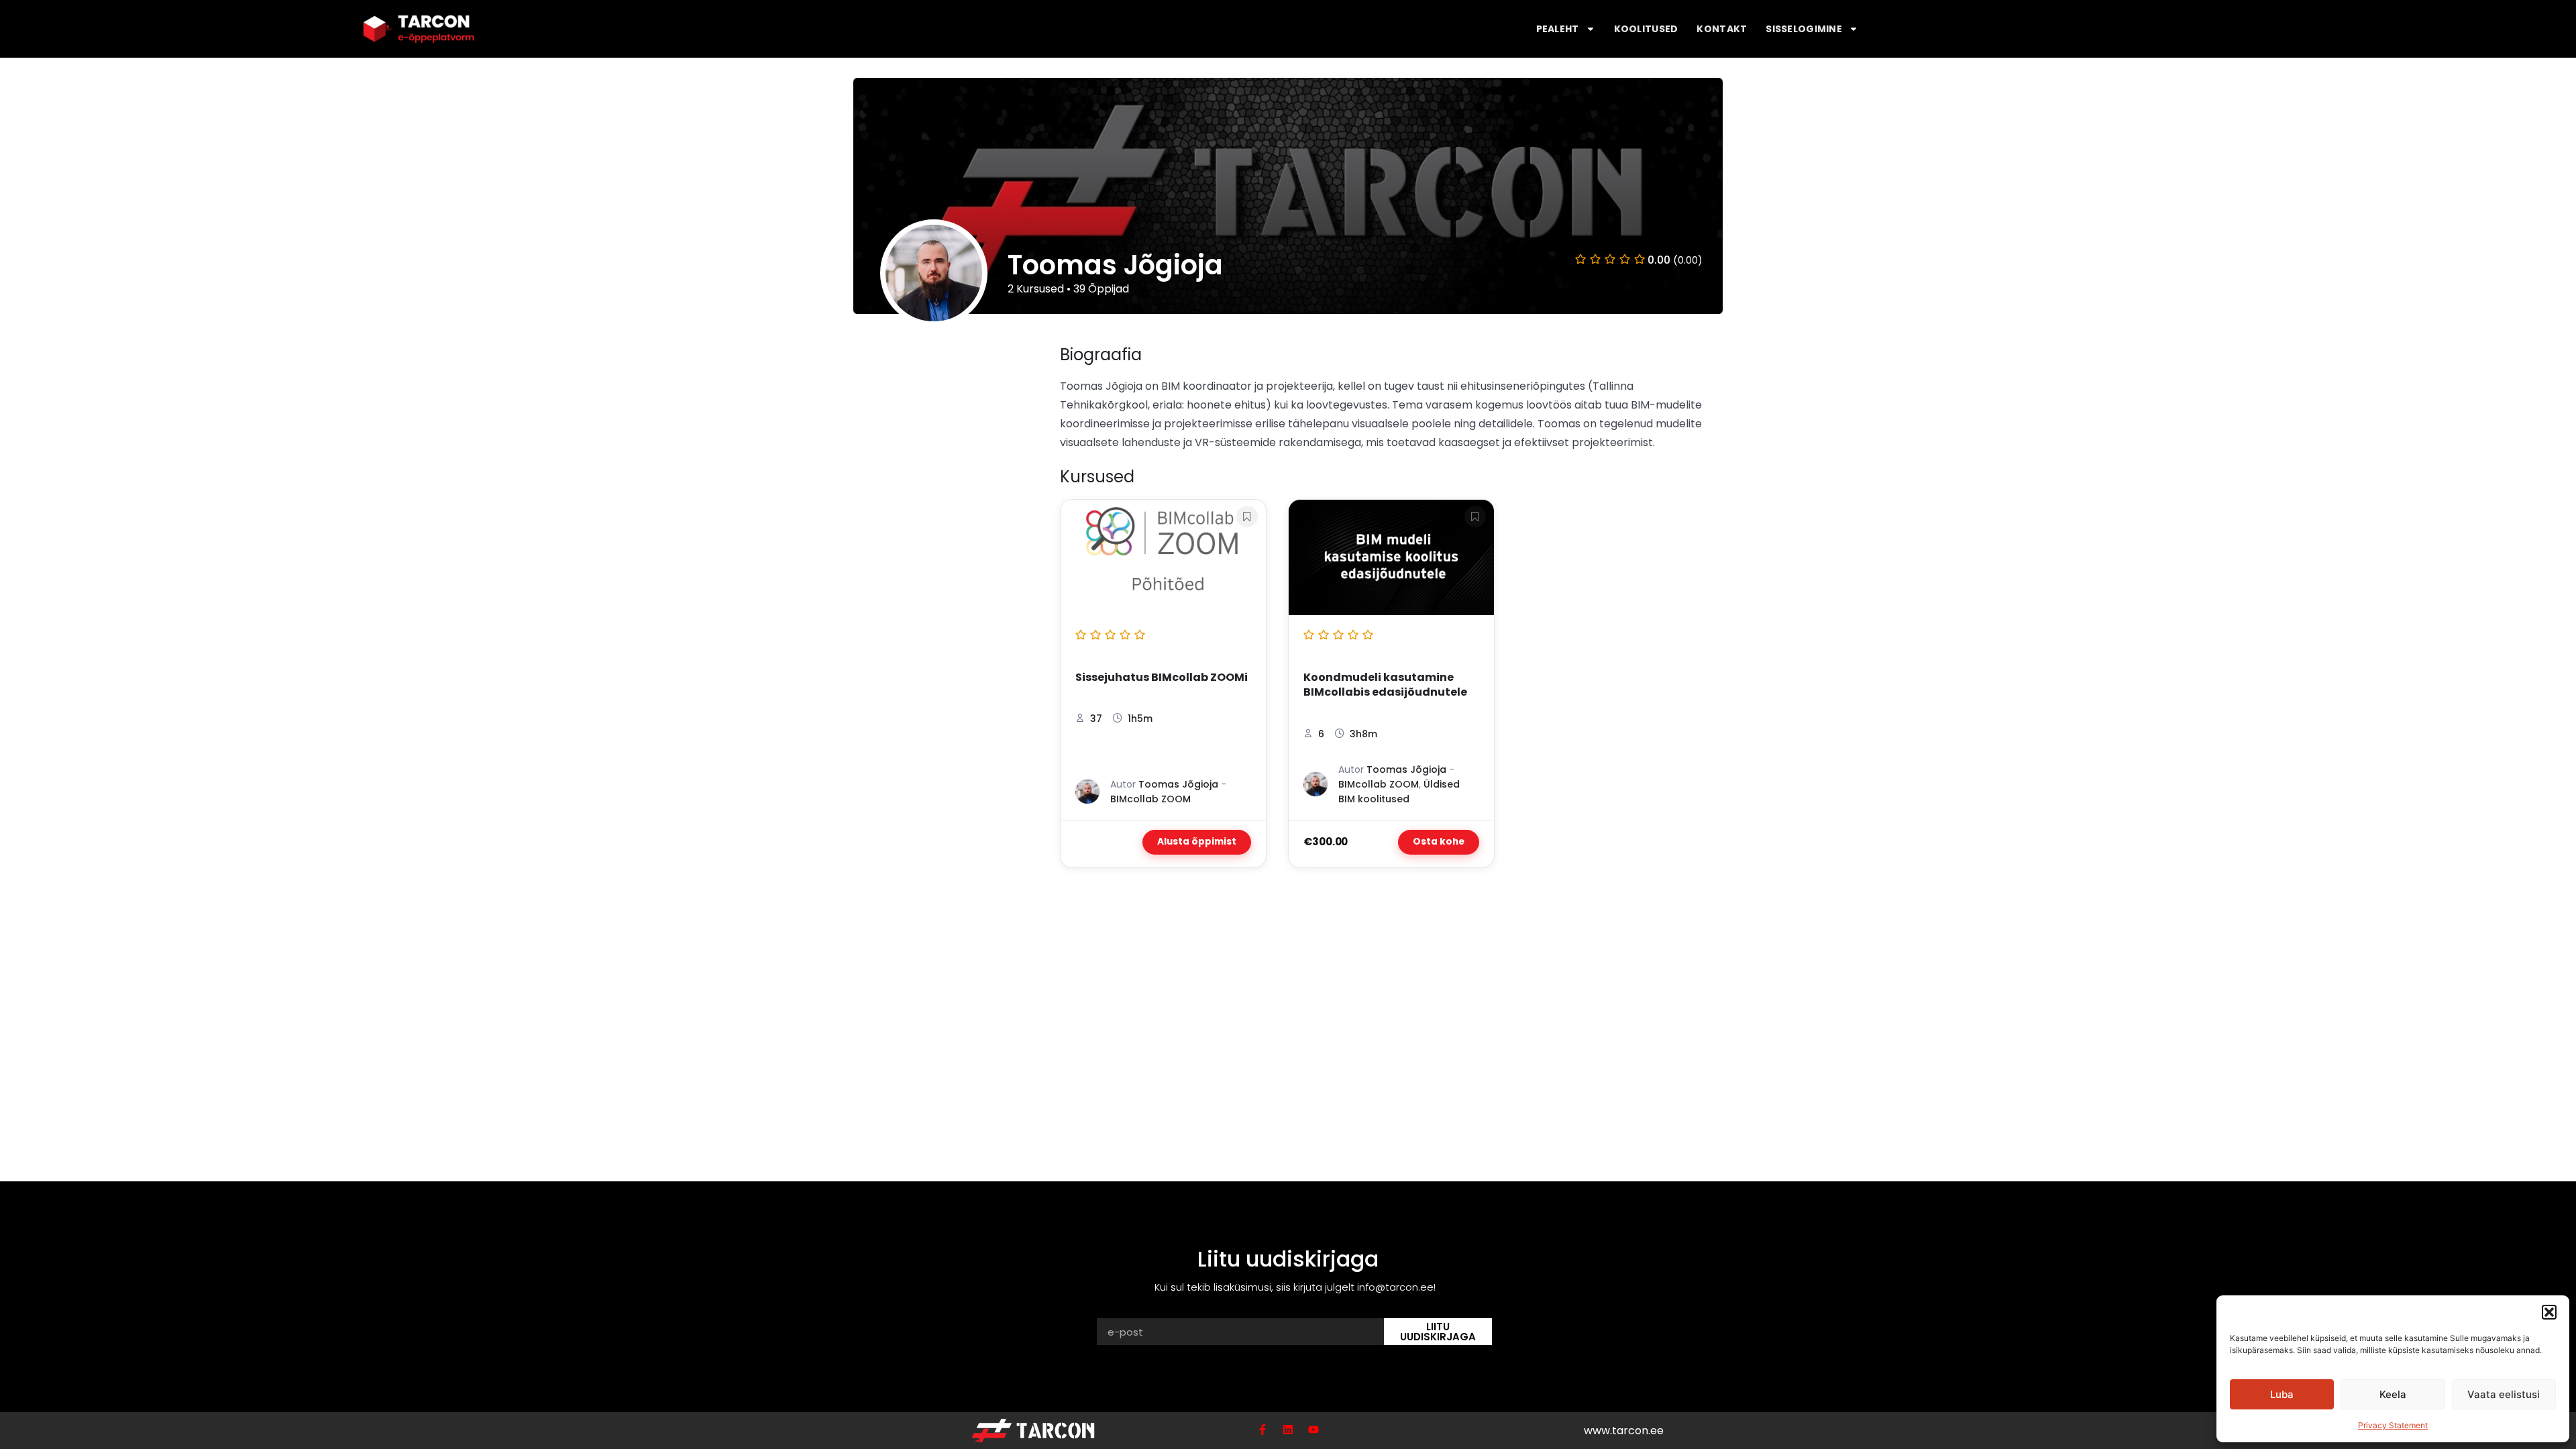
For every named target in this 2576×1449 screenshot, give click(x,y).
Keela (2393, 1394)
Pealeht (1558, 29)
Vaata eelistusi (2504, 1394)
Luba (2282, 1394)
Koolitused (1646, 29)
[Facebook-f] (1263, 1430)
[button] (2549, 1312)
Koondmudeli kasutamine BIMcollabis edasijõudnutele (1385, 685)
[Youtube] (1313, 1430)
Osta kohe (1439, 842)
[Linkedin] (1288, 1430)
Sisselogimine (1804, 29)
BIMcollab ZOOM (1150, 799)
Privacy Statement (2393, 1425)
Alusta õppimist (1197, 842)
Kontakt (1722, 29)
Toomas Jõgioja (1178, 784)
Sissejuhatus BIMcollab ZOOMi (1162, 678)
